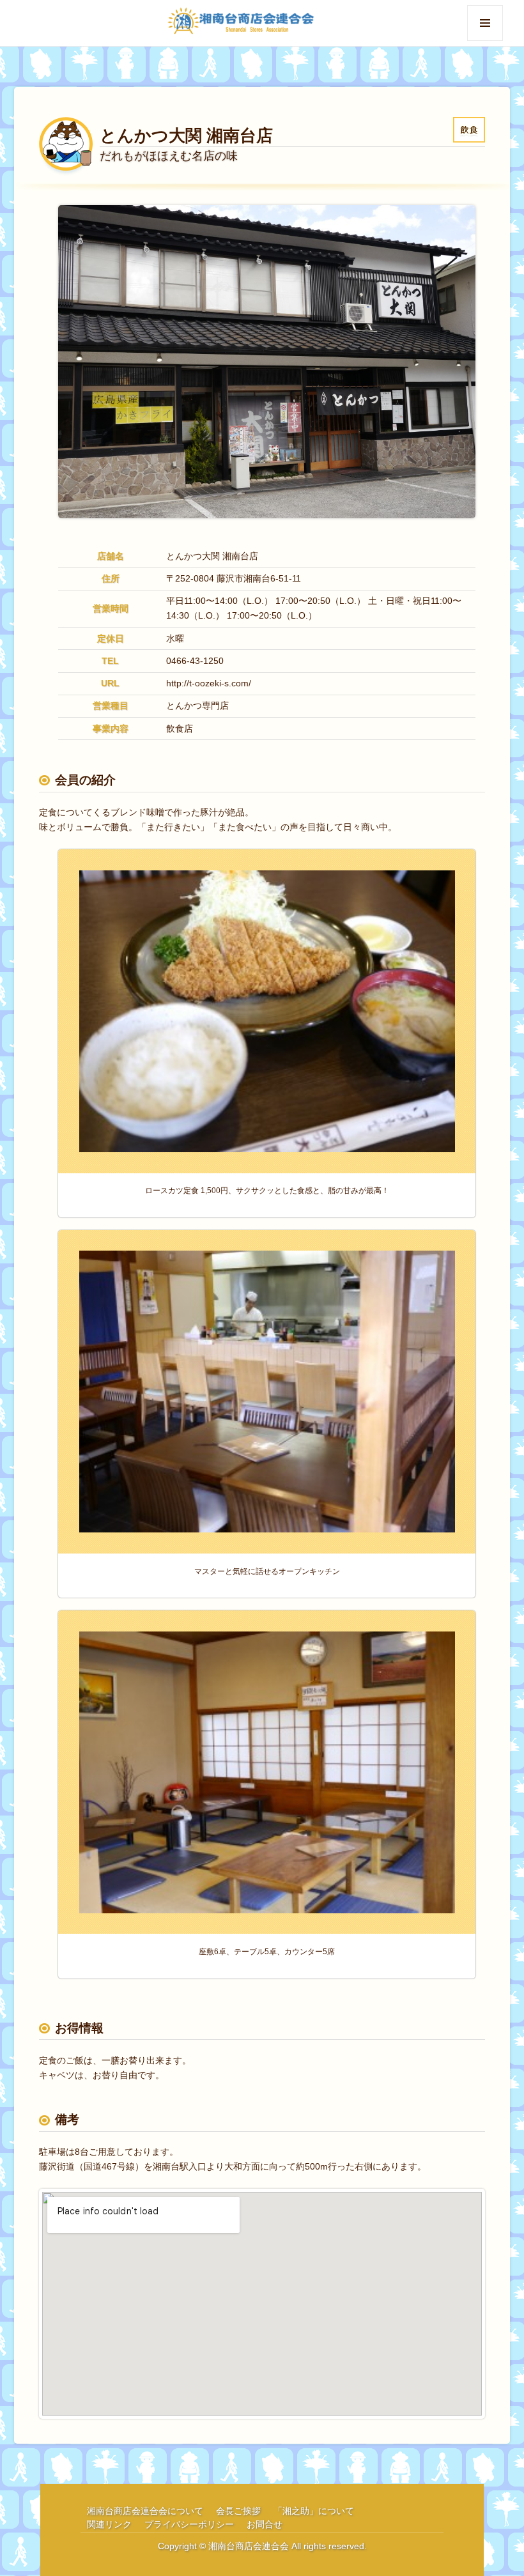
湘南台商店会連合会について (145, 2511)
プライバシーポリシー (189, 2524)
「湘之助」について (314, 2511)
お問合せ (265, 2524)
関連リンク (109, 2524)
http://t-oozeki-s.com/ (209, 683)
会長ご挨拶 (238, 2511)
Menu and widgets (485, 41)
